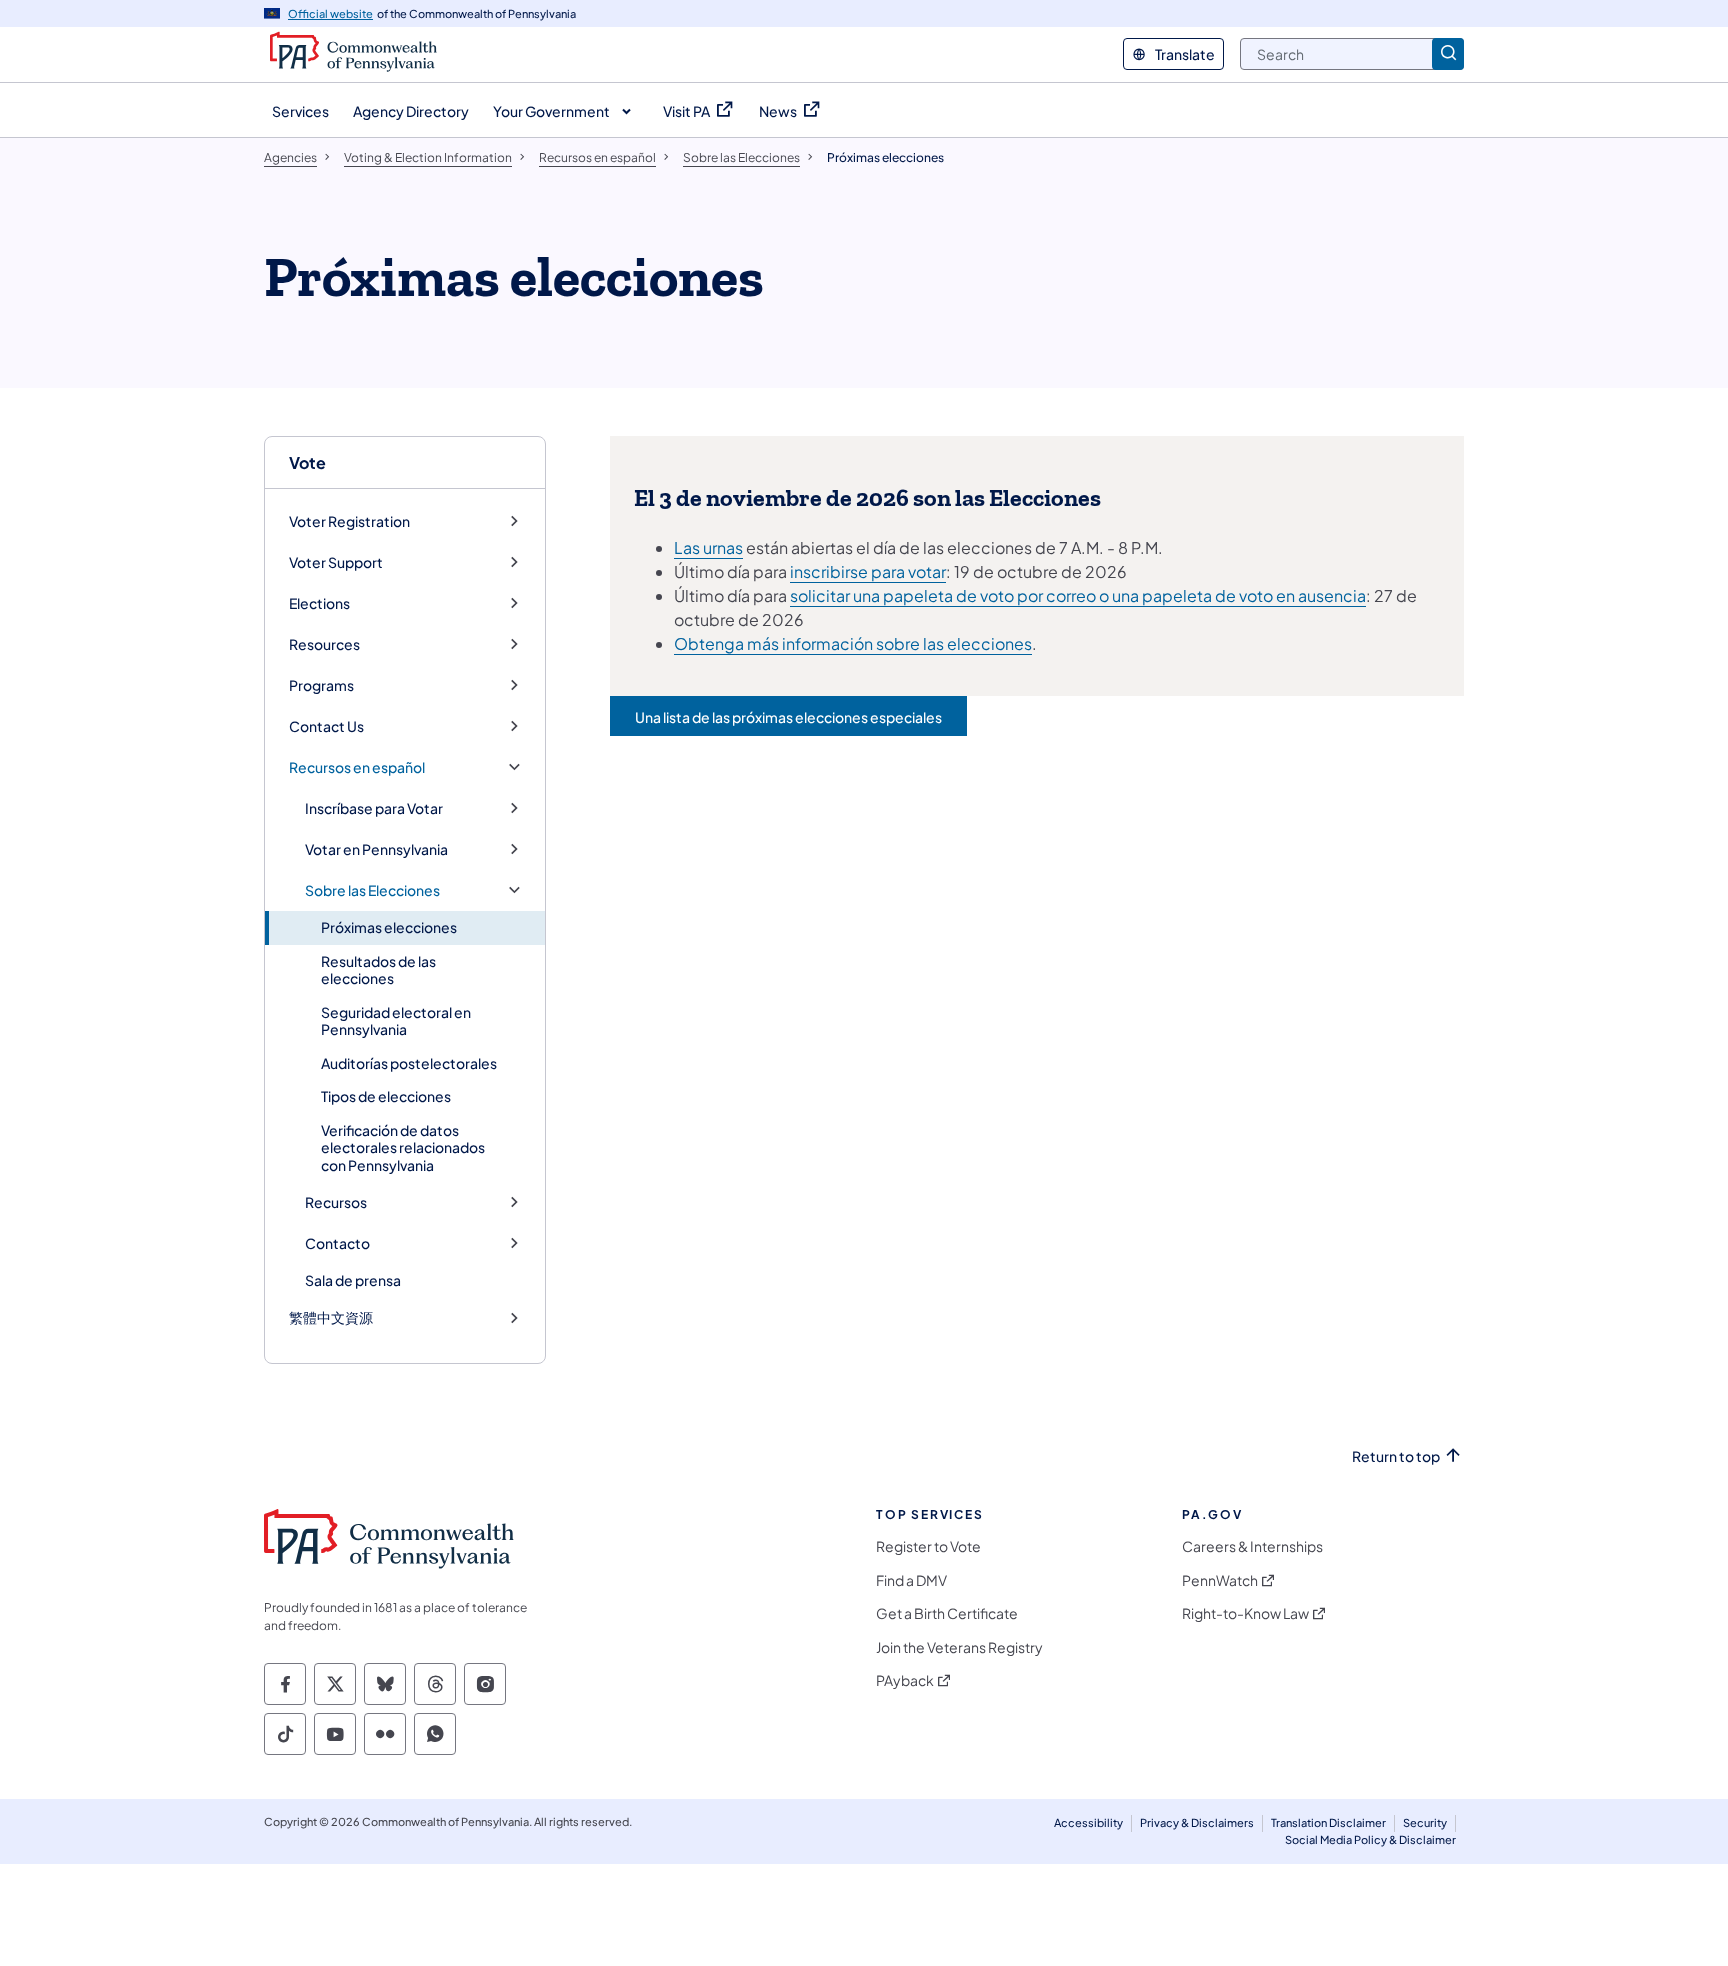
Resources (324, 644)
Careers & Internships (1252, 1546)
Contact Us (326, 726)
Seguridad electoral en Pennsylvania (396, 1021)
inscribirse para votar (868, 571)
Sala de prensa (353, 1280)
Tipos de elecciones (386, 1096)
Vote (307, 462)
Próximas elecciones (389, 927)
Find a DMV (911, 1580)
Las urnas (708, 547)
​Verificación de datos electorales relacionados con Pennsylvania (403, 1147)
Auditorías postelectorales (409, 1063)
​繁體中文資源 (331, 1317)
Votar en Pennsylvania (376, 849)
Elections (319, 603)
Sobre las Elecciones (372, 890)
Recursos (336, 1202)
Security (1425, 1822)
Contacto (337, 1243)
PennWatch (1220, 1580)
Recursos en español (357, 767)
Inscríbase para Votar (374, 808)
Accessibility (1088, 1822)
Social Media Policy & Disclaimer (1370, 1839)
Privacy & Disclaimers (1197, 1822)
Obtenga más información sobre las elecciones (853, 643)
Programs (321, 685)
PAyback (905, 1680)
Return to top (1396, 1456)
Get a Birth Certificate (947, 1613)
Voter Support (336, 562)
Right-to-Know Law (1245, 1613)
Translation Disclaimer (1328, 1822)
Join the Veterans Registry (959, 1647)
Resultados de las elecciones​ (378, 970)
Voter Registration (349, 521)
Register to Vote (928, 1546)
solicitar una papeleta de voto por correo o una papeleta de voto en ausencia (1078, 595)
